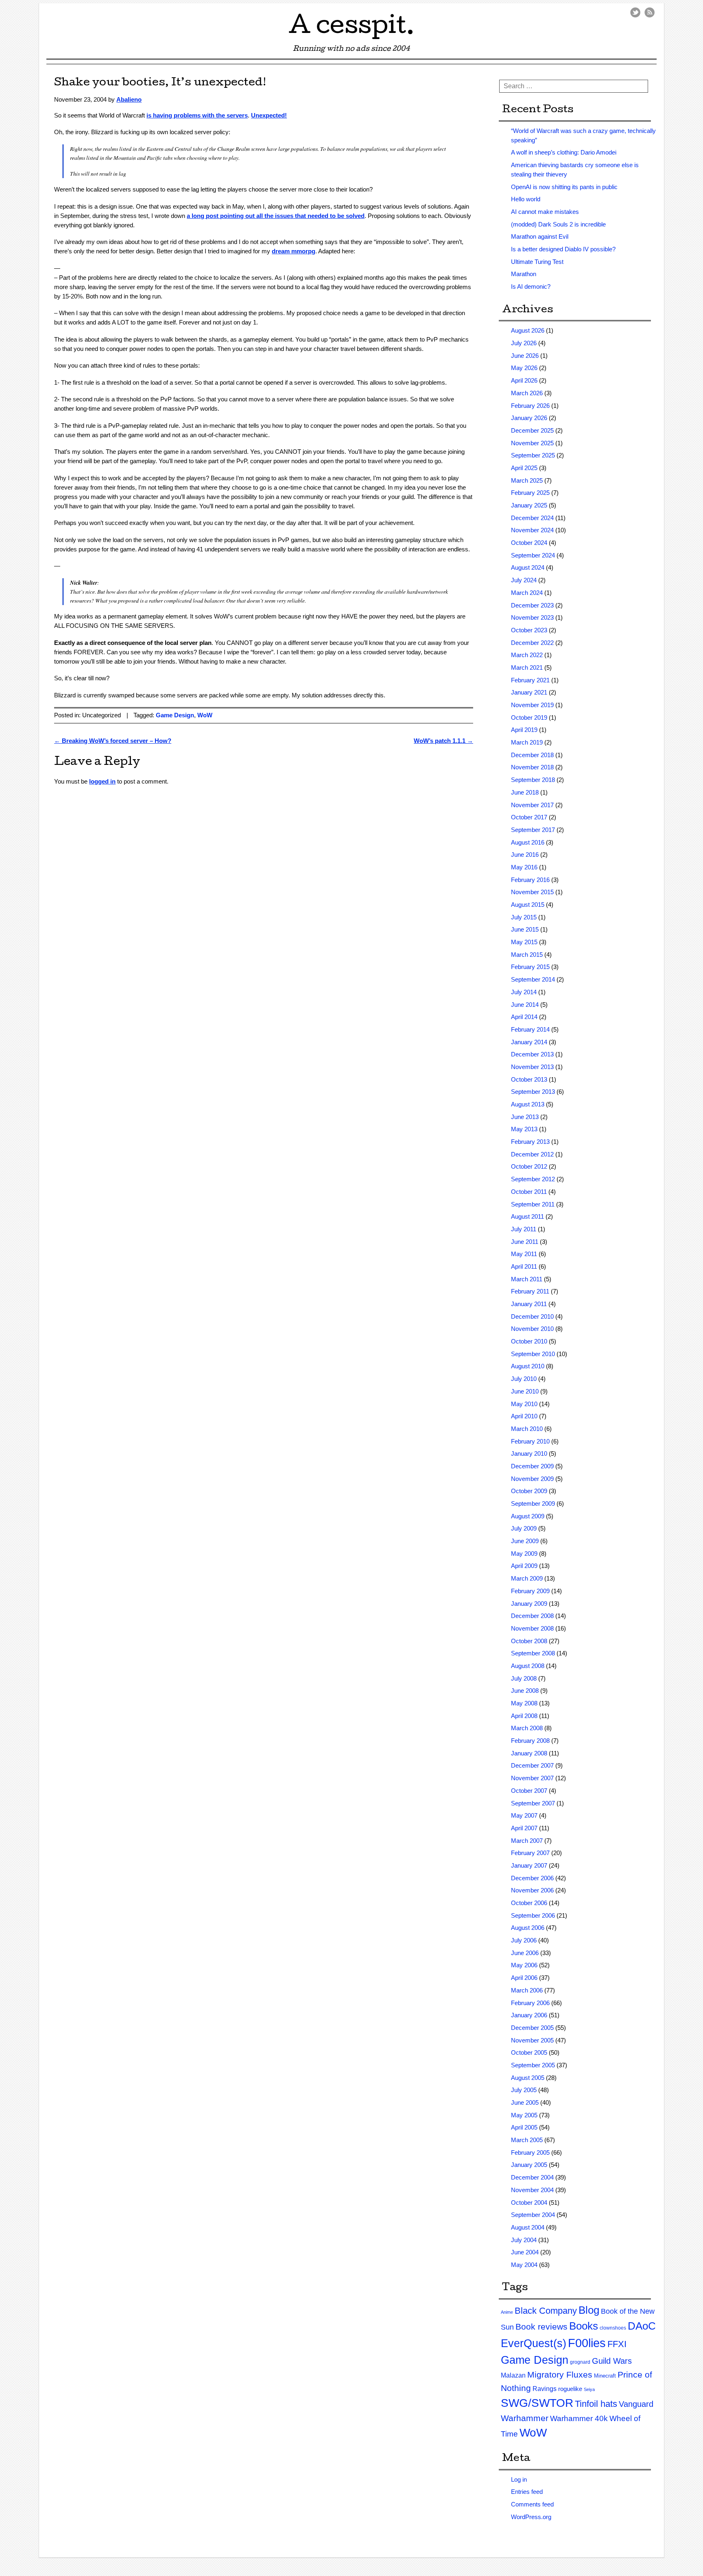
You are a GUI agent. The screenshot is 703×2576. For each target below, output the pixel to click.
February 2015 (530, 967)
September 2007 (533, 1803)
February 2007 (530, 1853)
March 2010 (527, 1429)
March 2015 (527, 955)
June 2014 (525, 1005)
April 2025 (524, 468)
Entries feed (527, 2492)
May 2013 (524, 1129)
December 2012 (532, 1154)
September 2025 (533, 455)
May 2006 (524, 1965)
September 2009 (533, 1504)
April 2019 (524, 730)
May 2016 (524, 867)
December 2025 (532, 430)
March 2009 (527, 1578)
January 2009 (529, 1604)
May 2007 (524, 1815)
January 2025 (529, 505)
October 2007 (529, 1791)
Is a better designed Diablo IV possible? (563, 249)
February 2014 (530, 1029)
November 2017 (532, 805)
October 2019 (529, 717)
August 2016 (528, 842)
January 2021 (529, 692)
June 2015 (525, 929)
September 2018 (533, 780)
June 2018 (525, 792)
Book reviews (541, 2327)
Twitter (635, 12)
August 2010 (528, 1366)
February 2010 (530, 1441)
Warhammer (525, 2418)
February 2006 (530, 2003)
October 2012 (529, 1166)
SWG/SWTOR (537, 2403)
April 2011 (524, 1266)
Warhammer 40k (579, 2418)
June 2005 (525, 2102)
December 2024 (532, 518)
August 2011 (527, 1216)
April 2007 (524, 1828)
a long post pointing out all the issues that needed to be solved (276, 216)
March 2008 (527, 1728)
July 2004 (524, 2240)
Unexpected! (269, 115)
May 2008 (524, 1703)
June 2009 (525, 1541)
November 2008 (532, 1628)
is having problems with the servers (197, 115)
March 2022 (527, 655)
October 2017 (529, 817)
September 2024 (533, 555)
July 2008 (524, 1678)
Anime (507, 2312)
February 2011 (530, 1291)
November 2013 (532, 1067)
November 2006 (532, 1890)
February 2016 (530, 880)
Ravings (545, 2389)
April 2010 (524, 1416)
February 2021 (530, 680)
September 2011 (533, 1204)
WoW (205, 715)
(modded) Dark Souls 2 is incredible (558, 224)
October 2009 (529, 1491)
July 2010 (524, 1379)
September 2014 (533, 979)
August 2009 (528, 1516)
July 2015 (524, 917)
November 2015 (532, 892)
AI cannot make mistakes (545, 212)
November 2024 (532, 530)
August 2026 (528, 330)
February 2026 (530, 406)
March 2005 (527, 2140)
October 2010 (529, 1341)
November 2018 (532, 767)
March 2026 (527, 393)
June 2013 (525, 1117)
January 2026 (529, 418)
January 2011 (529, 1304)
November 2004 (532, 2190)
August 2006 (528, 1928)
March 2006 (527, 1990)
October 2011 (529, 1192)
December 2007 (532, 1765)
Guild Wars (612, 2361)
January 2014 (529, 1042)
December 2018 (532, 755)
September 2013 (533, 1092)
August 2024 (528, 567)
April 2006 (524, 1978)
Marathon (524, 274)
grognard (580, 2362)
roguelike (570, 2389)
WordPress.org (531, 2517)
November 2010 (532, 1329)
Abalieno (129, 99)
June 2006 (525, 1953)
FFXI (617, 2344)
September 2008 (533, 1653)
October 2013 (529, 1079)
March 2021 (527, 667)
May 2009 (524, 1554)
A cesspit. (351, 28)
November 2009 (532, 1479)
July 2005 (524, 2090)
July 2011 (524, 1229)
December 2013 (532, 1054)
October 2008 (529, 1641)
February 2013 (530, 1142)
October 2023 (529, 630)
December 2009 (532, 1466)
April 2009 (524, 1566)
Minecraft (605, 2376)
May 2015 (524, 942)
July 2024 (524, 580)
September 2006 (533, 1915)
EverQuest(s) (534, 2343)
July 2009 (524, 1528)
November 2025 (532, 443)
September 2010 (533, 1354)
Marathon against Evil (540, 236)
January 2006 (529, 2015)
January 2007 (529, 1865)
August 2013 (528, 1104)
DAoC (642, 2326)
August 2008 (528, 1666)
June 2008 (525, 1691)
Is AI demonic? (531, 286)
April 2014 (524, 1017)
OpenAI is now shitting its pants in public (564, 187)
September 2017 (533, 830)
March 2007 (527, 1841)
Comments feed (532, 2504)
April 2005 (524, 2127)
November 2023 (532, 617)
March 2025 (527, 480)
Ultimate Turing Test (537, 262)
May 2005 (524, 2115)
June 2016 (525, 855)
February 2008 (530, 1741)
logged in (102, 781)
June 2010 (525, 1391)
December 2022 (532, 643)
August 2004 (528, 2227)
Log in (519, 2479)
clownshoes (613, 2328)
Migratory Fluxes (560, 2375)
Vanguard (636, 2404)
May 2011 (524, 1254)
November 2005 (532, 2040)
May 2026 (524, 368)
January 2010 (529, 1453)
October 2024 (529, 543)
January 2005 (529, 2165)
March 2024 (527, 593)
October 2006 (529, 1903)
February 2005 (530, 2152)
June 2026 (525, 356)
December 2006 (532, 1878)
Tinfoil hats (596, 2404)
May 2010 (524, 1404)
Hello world (526, 199)
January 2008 (529, 1753)
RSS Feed (650, 12)
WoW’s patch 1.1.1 (443, 741)
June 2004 (525, 2252)
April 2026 (524, 380)
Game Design (175, 715)
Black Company (546, 2311)
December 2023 (532, 605)
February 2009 (530, 1591)
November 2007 (532, 1778)
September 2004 (533, 2215)
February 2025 (530, 493)
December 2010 (532, 1316)
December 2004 (532, 2177)
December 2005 (532, 2028)
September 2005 (533, 2065)
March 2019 (527, 742)
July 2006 (524, 1940)
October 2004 (529, 2203)
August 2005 (528, 2078)
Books (584, 2326)
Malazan (513, 2375)
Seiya (589, 2389)
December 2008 (532, 1616)
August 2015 (528, 905)
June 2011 (525, 1242)
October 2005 (529, 2052)
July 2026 (524, 343)
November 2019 (532, 705)
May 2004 (524, 2265)
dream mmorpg (294, 251)
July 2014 (524, 992)
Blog (589, 2310)
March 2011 (527, 1279)
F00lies (587, 2343)
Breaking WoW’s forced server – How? (113, 741)
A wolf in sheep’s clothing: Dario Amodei (564, 152)
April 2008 (524, 1716)
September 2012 (533, 1179)
